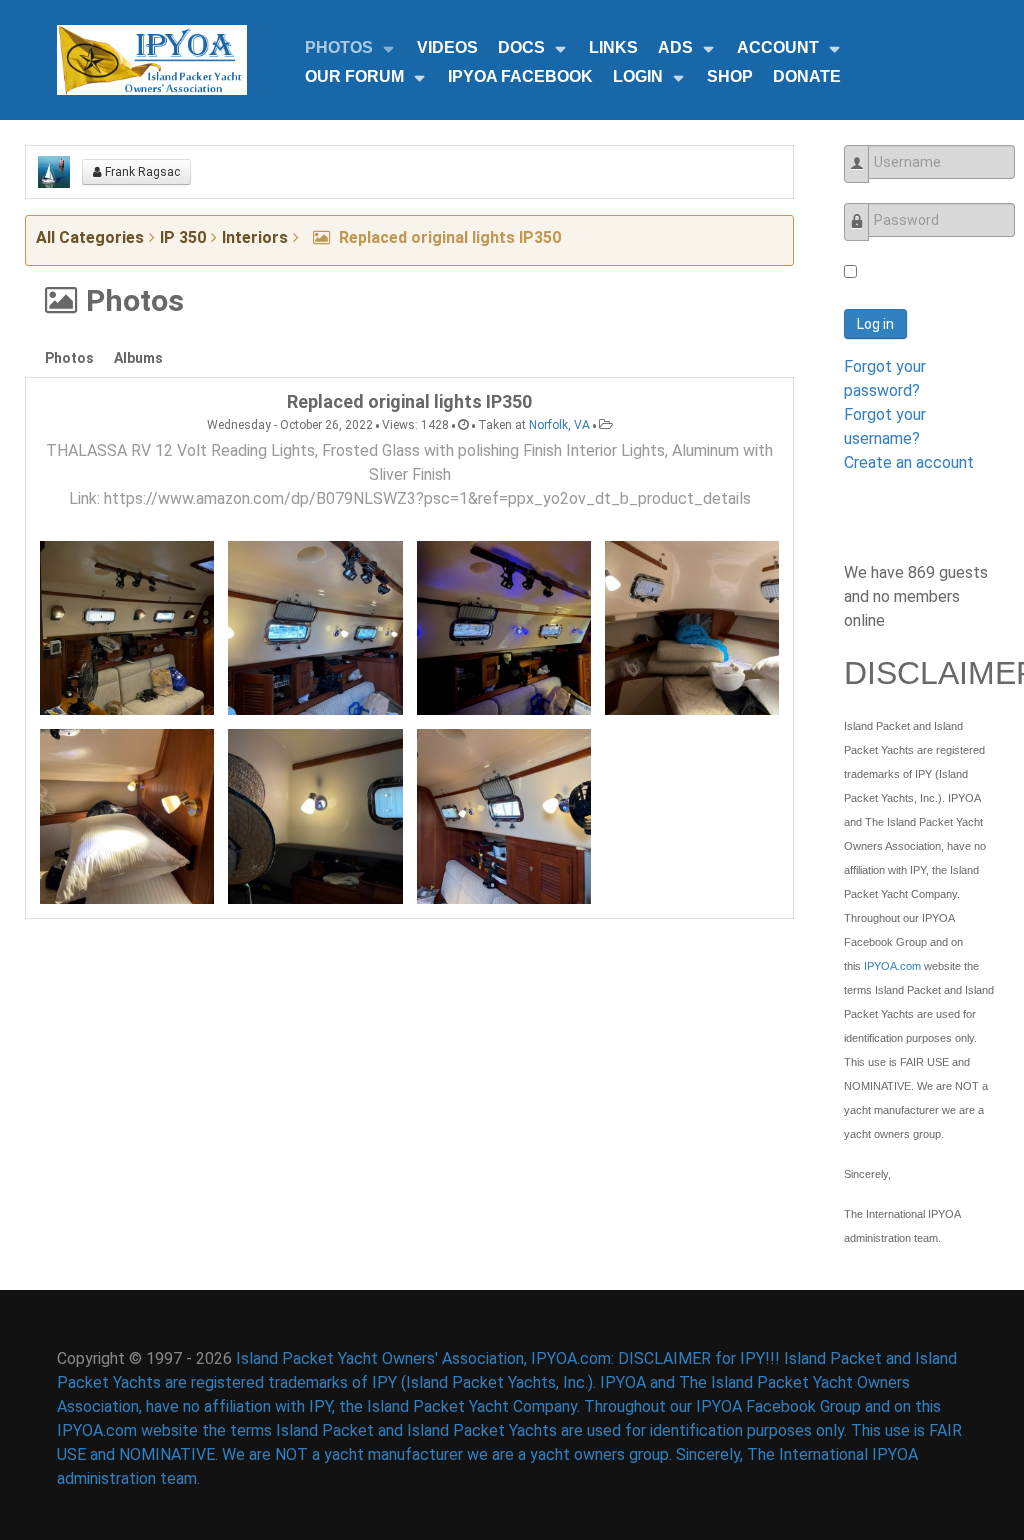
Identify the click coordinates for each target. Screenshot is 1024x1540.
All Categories (90, 237)
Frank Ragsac (141, 172)
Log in (875, 324)
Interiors (255, 237)
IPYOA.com (892, 966)
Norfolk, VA (559, 425)
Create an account (909, 462)
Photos (69, 358)
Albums (138, 358)
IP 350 (183, 237)
